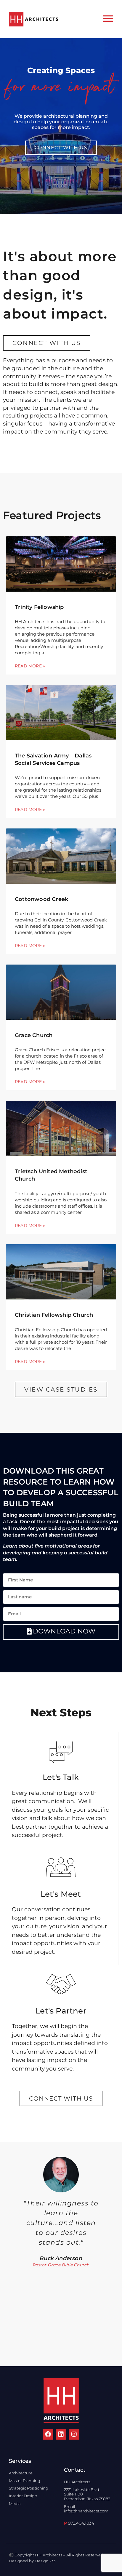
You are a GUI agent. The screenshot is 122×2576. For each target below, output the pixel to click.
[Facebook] (48, 2434)
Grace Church (34, 1035)
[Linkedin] (61, 2434)
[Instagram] (74, 2434)
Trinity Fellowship (39, 607)
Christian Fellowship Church (54, 1315)
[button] (5, 2254)
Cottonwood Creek (41, 899)
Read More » (30, 666)
